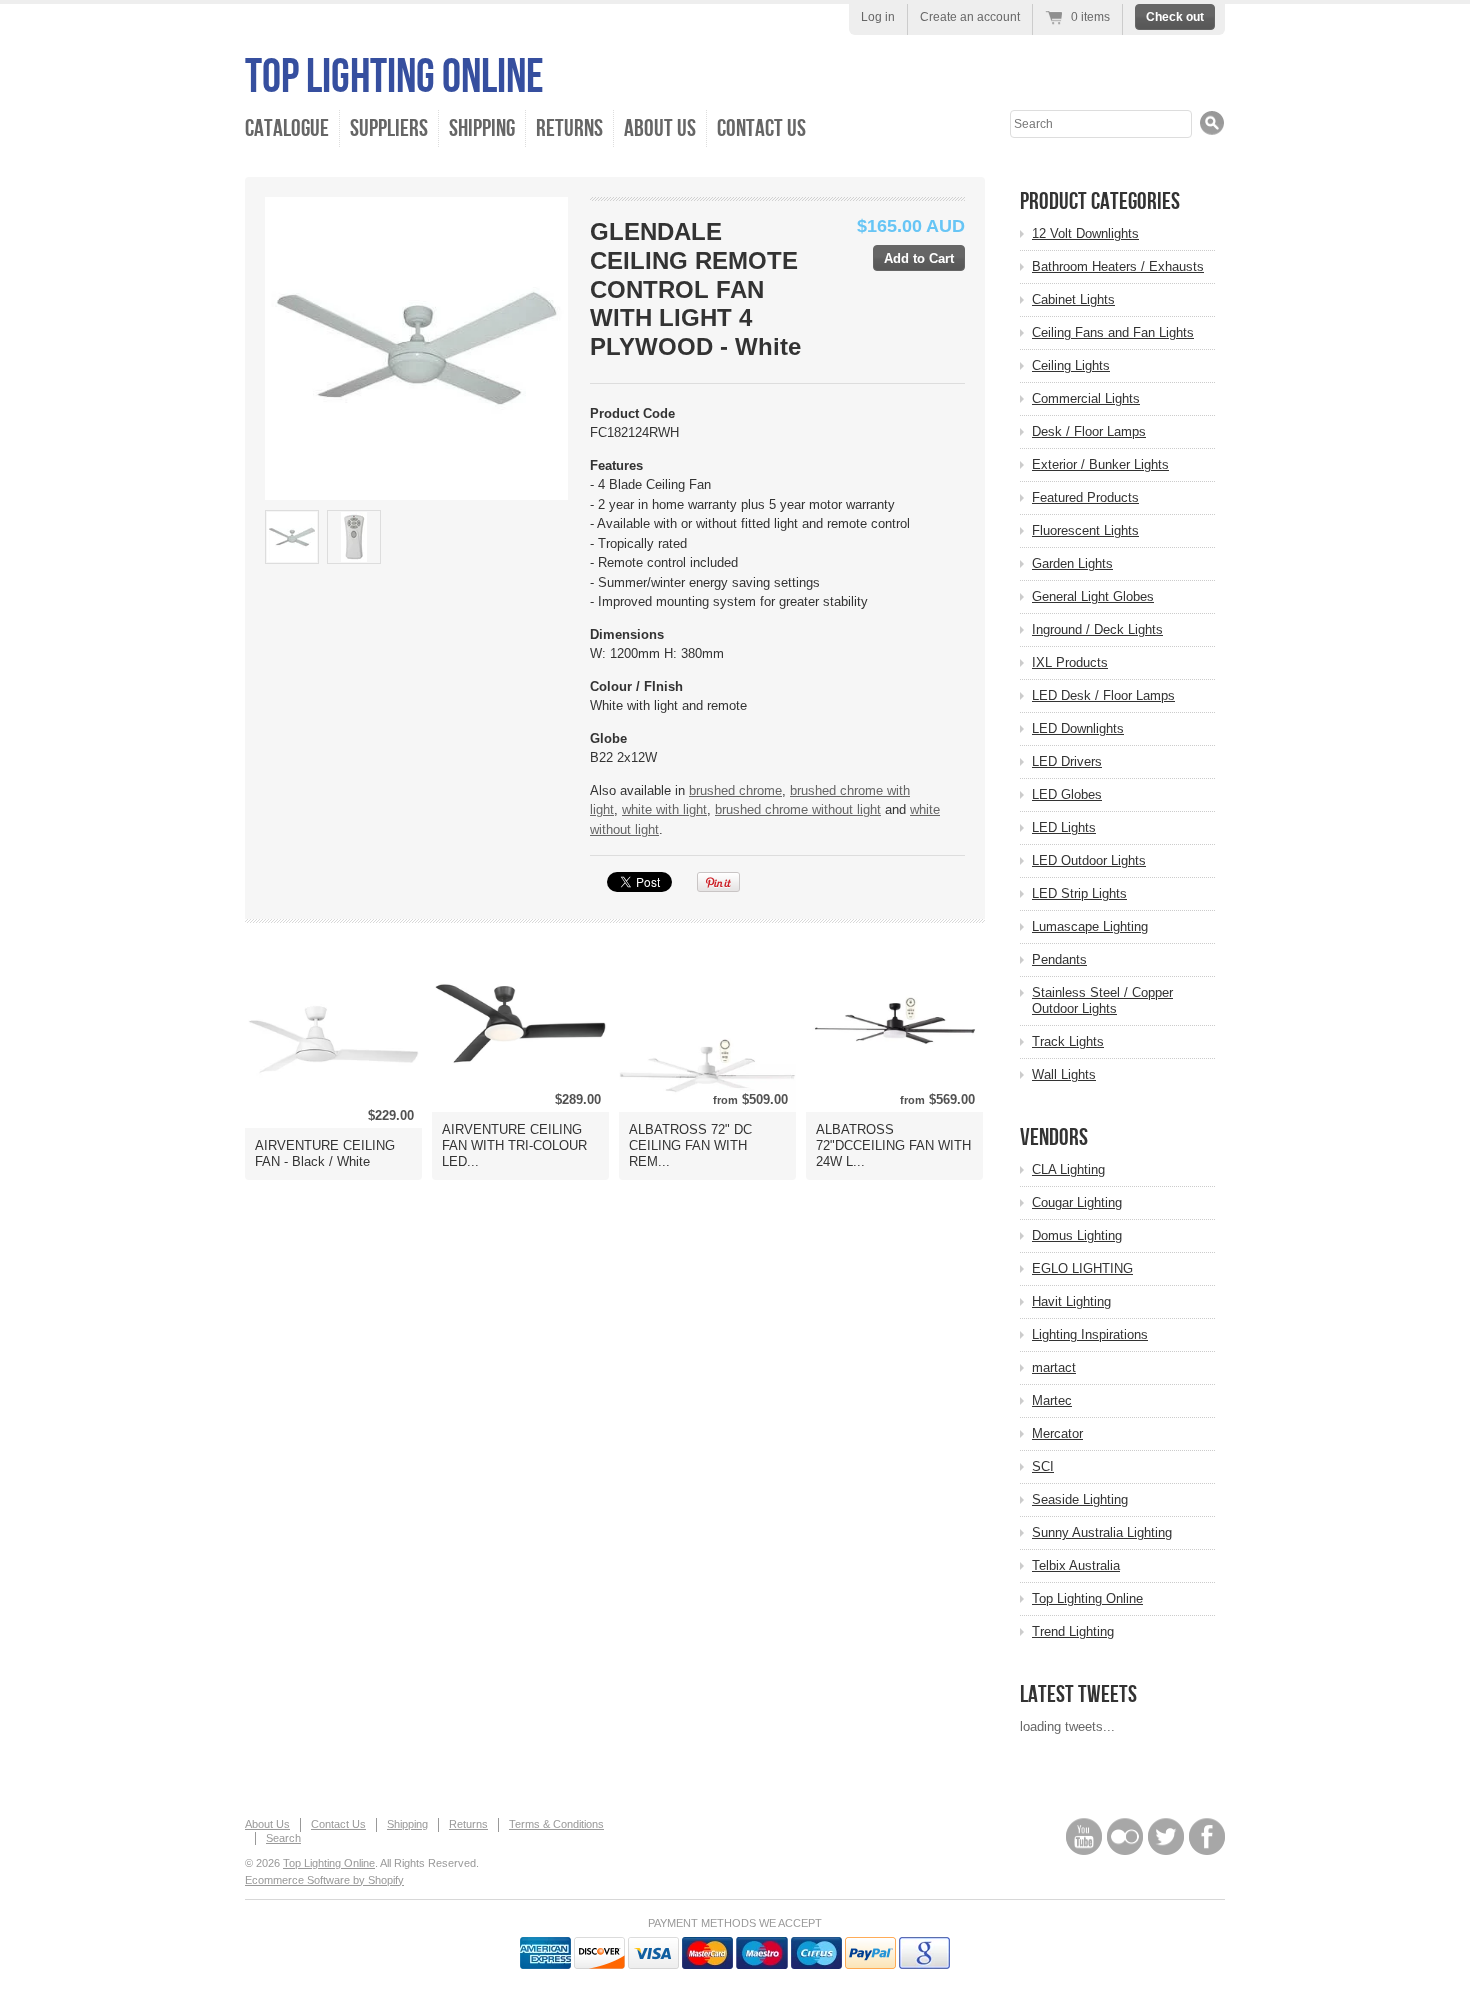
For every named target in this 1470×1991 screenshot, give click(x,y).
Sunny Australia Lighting (1102, 1532)
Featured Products (1085, 497)
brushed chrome (735, 790)
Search (283, 1838)
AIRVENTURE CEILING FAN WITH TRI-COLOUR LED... (514, 1145)
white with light (664, 809)
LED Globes (1067, 794)
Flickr (1125, 1836)
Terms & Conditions (556, 1824)
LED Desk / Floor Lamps (1103, 695)
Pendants (1059, 959)
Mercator (1057, 1433)
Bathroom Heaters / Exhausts (1118, 266)
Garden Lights (1072, 563)
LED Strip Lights (1079, 893)
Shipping (482, 128)
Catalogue (287, 128)
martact (1054, 1367)
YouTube (1084, 1836)
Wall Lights (1064, 1074)
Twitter (1166, 1836)
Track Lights (1068, 1041)
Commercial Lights (1086, 398)
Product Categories (1100, 201)
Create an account (970, 17)
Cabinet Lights (1073, 299)
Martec (1052, 1400)
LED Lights (1064, 827)
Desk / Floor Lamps (1089, 431)
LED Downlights (1078, 728)
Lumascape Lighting (1090, 926)
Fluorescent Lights (1085, 530)
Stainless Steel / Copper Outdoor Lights (1102, 1000)
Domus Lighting (1077, 1235)
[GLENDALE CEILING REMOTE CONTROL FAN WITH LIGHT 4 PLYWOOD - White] (292, 537)
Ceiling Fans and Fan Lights (1113, 332)
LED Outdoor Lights (1089, 860)
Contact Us (761, 128)
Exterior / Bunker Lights (1100, 464)
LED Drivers (1067, 761)
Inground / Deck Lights (1097, 629)
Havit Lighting (1071, 1301)
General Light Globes (1093, 596)
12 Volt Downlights (1085, 233)
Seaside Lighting (1080, 1499)
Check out (1175, 17)
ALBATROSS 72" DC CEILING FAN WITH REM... (690, 1145)
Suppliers (389, 128)
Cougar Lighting (1077, 1202)
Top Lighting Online (394, 77)
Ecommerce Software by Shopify (324, 1880)
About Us (660, 128)
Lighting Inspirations (1090, 1334)
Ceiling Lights (1071, 365)
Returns (569, 128)
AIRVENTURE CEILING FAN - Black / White (325, 1153)
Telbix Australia (1076, 1565)
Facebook (1207, 1836)
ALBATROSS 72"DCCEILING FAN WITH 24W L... (893, 1145)
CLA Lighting (1068, 1169)
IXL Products (1070, 662)
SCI (1043, 1466)
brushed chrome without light (798, 809)
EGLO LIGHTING (1082, 1268)
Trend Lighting (1073, 1631)
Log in (878, 17)
